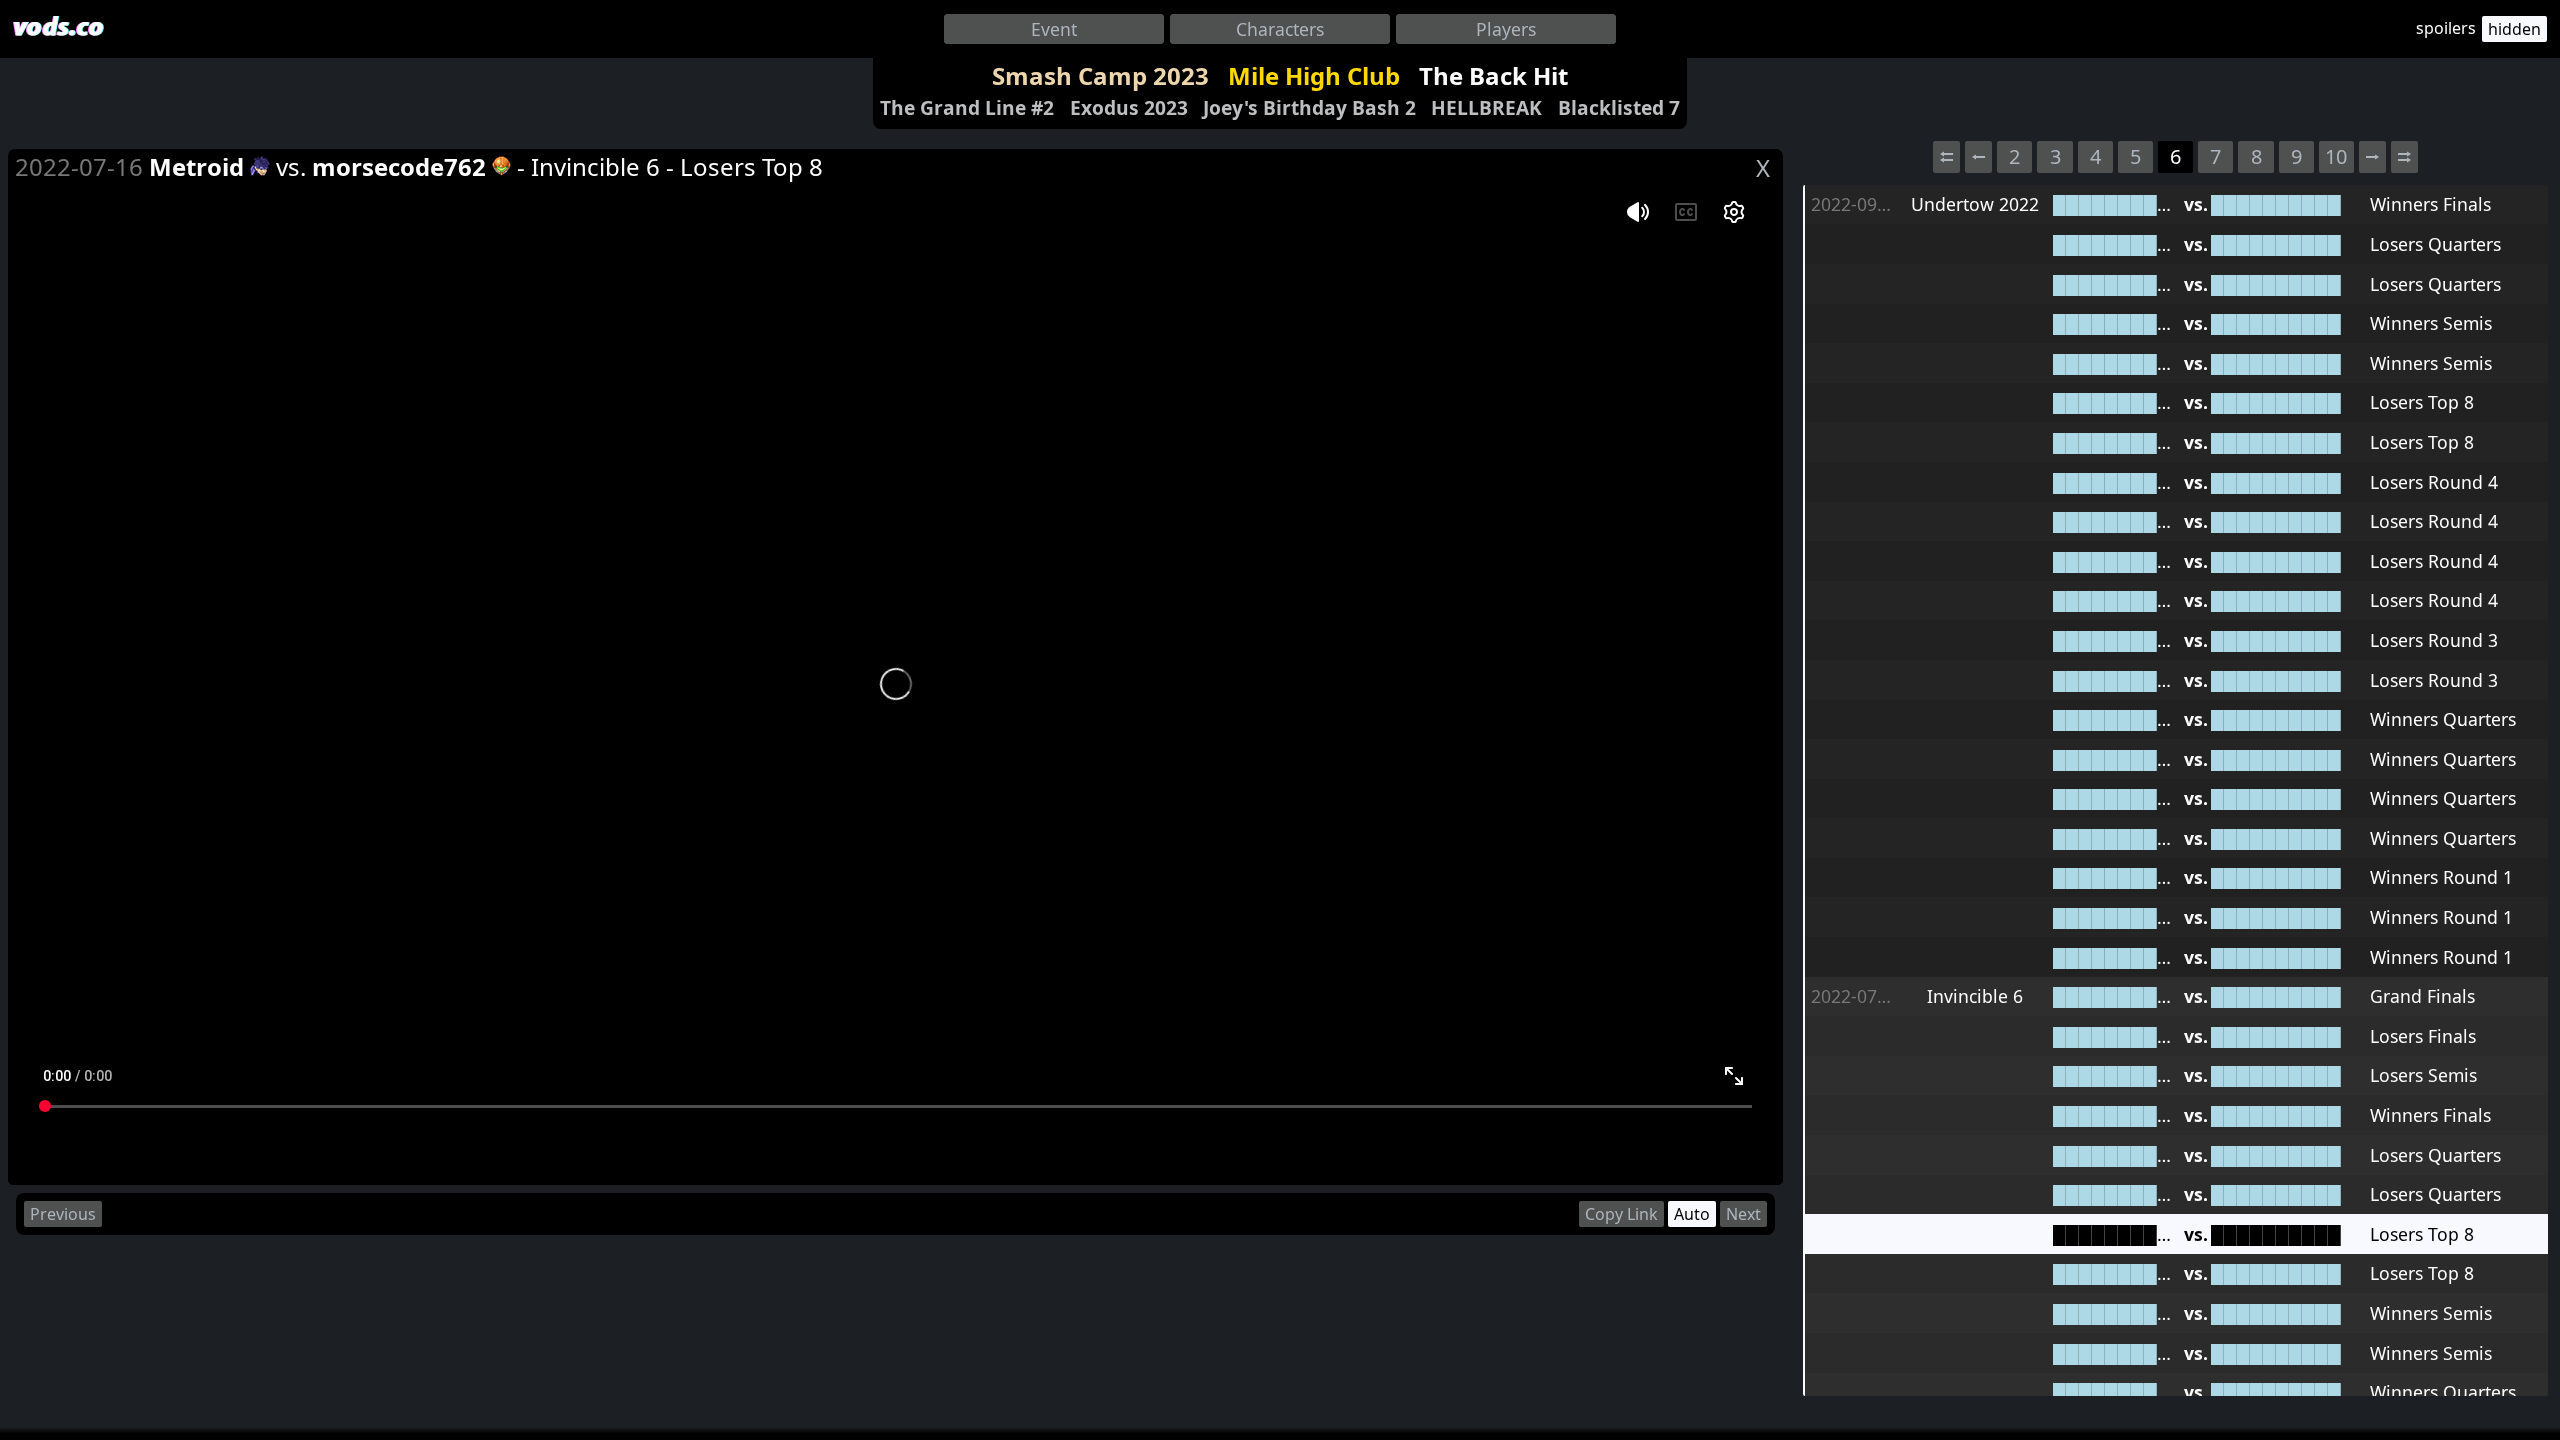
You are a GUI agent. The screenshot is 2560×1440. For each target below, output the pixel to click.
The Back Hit (1493, 75)
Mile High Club (1314, 75)
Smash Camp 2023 (1100, 75)
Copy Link (1621, 1214)
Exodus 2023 (1129, 107)
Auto (1692, 1214)
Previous (63, 1214)
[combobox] (1054, 29)
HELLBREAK (1486, 107)
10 (2336, 156)
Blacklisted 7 (1619, 107)
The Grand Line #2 (967, 107)
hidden (2514, 29)
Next (1743, 1214)
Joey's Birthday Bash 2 (1309, 107)
